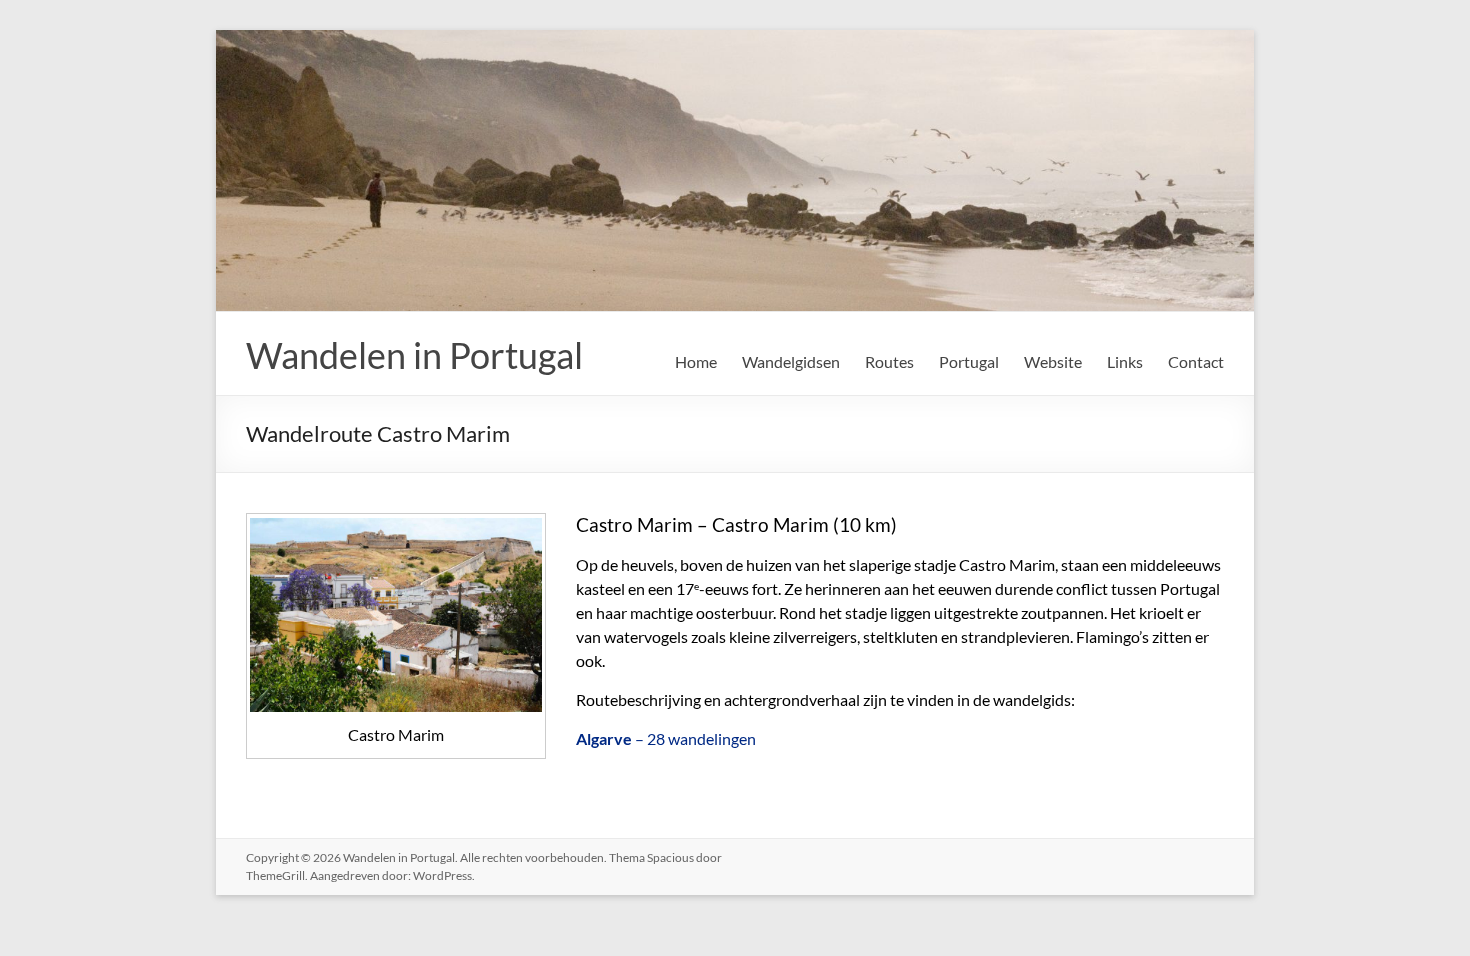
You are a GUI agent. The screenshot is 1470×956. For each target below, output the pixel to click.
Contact (1196, 361)
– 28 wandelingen (666, 738)
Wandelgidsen (791, 361)
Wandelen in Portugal (414, 355)
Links (1125, 361)
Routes (889, 361)
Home (696, 361)
